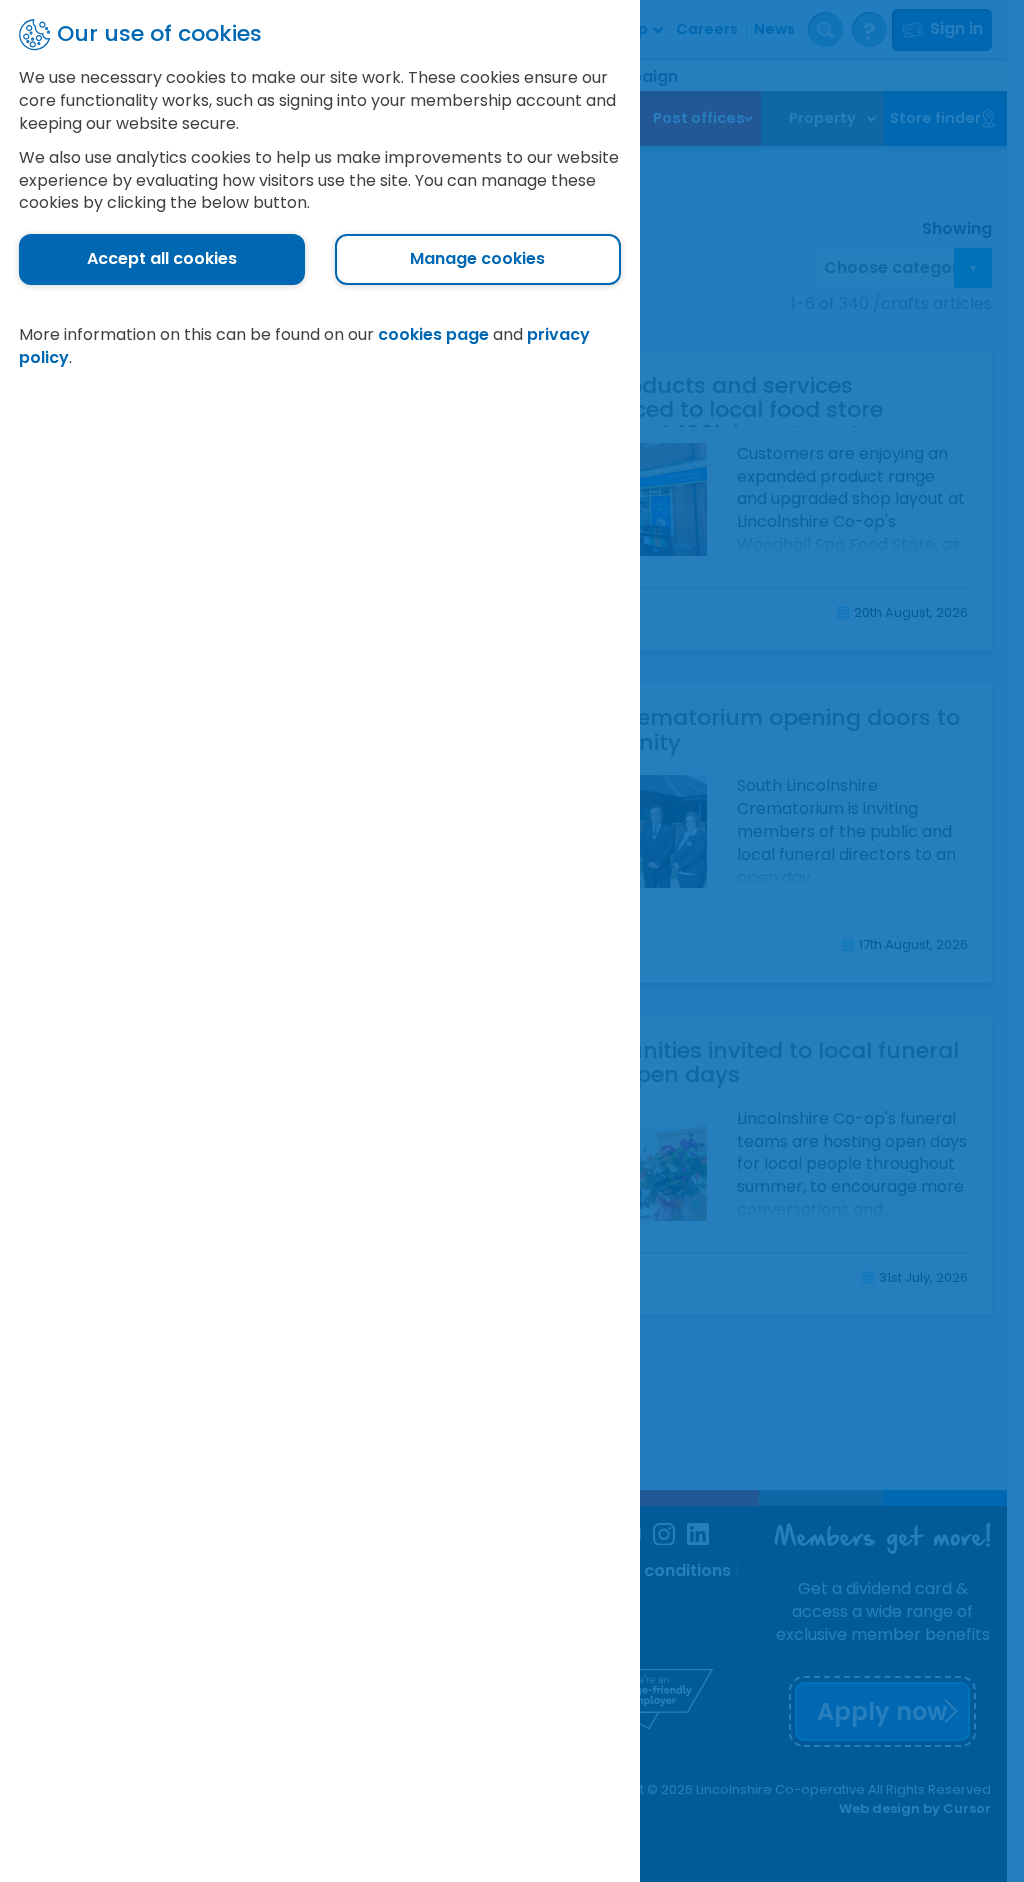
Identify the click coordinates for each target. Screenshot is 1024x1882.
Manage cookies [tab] (477, 258)
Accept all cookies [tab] (162, 258)
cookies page (433, 334)
